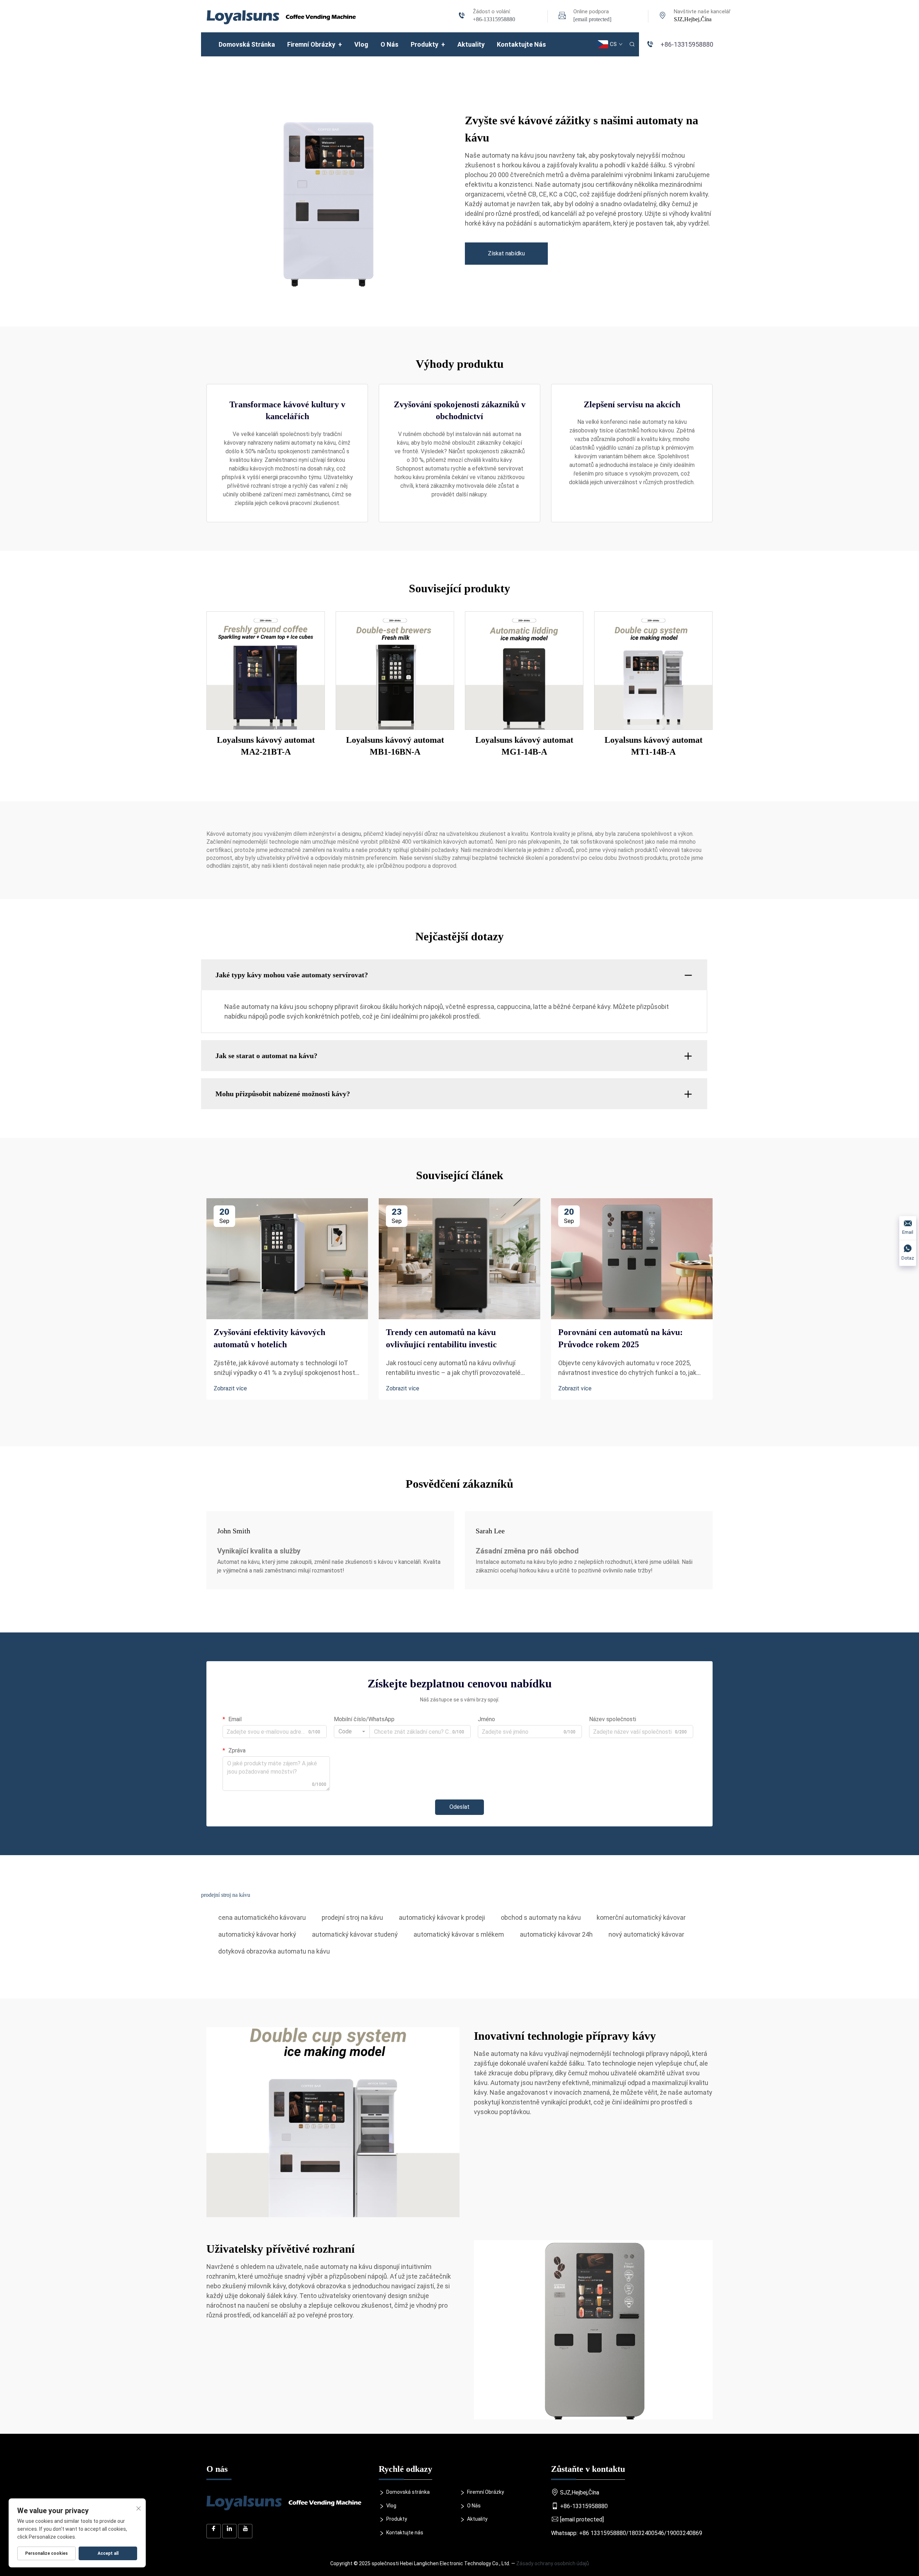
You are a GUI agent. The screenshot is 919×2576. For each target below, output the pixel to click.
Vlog (361, 44)
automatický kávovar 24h (556, 1934)
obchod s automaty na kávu (541, 1917)
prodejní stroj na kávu (352, 1917)
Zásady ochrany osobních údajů (553, 2563)
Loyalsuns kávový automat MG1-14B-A (524, 746)
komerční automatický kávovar (641, 1917)
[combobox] (352, 1732)
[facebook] (214, 2531)
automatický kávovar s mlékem (459, 1934)
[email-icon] (562, 16)
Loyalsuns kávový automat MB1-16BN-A (395, 746)
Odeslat (459, 1807)
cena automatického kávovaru (262, 1917)
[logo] (281, 16)
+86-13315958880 (494, 19)
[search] (632, 44)
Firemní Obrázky (315, 44)
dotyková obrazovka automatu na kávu (274, 1951)
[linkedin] (229, 2531)
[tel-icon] (462, 16)
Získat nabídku (506, 253)
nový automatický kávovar (646, 1934)
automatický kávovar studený (355, 1934)
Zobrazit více (230, 1388)
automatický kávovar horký (257, 1934)
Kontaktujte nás (521, 44)
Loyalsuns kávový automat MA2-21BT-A (266, 746)
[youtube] (245, 2531)
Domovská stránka (247, 44)
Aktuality (471, 44)
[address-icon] (663, 16)
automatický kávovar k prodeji (442, 1917)
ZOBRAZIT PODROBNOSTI (266, 670)
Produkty (428, 44)
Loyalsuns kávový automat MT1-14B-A (654, 746)
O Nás (389, 44)
